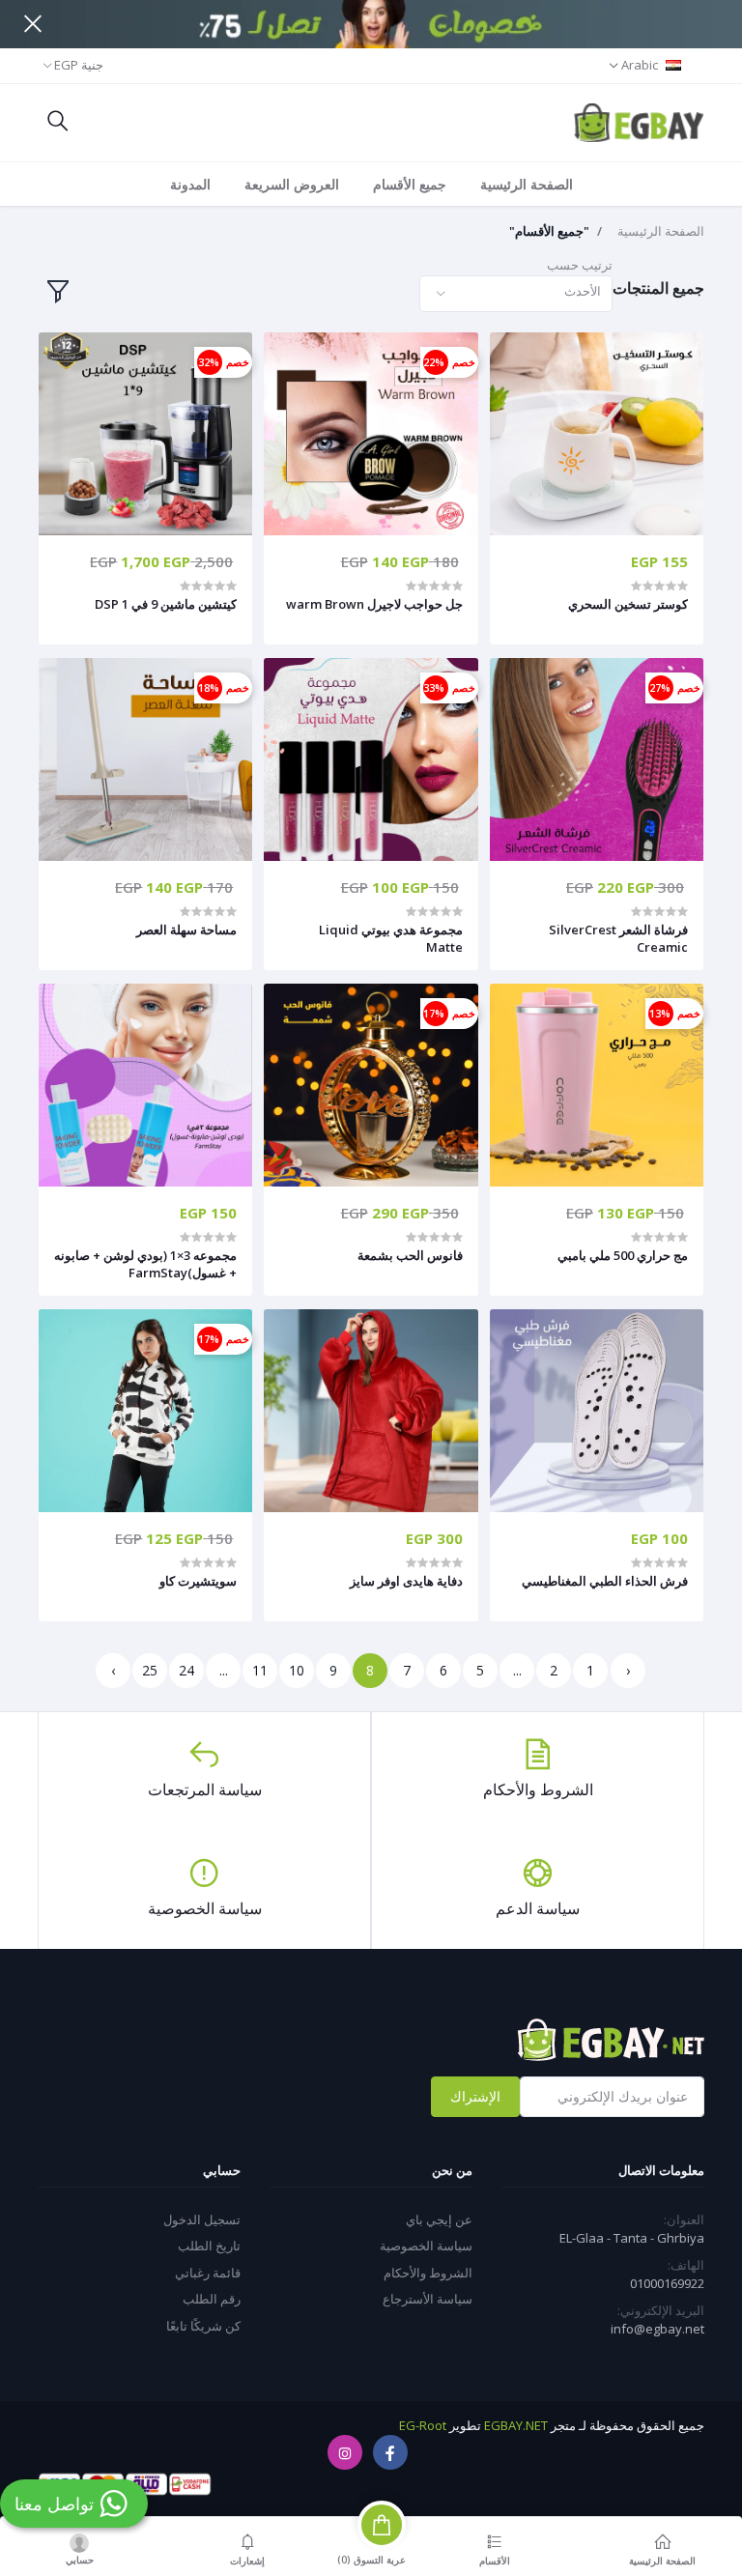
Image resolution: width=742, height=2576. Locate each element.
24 (186, 1670)
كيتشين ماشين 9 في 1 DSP (166, 604)
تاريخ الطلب (209, 2246)
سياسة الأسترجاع (428, 2299)
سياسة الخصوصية (426, 2246)
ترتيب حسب (580, 265)
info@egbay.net (657, 2329)
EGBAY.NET (516, 2425)
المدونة (190, 184)
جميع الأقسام (410, 184)
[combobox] (516, 294)
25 (150, 1670)
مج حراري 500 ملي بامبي (623, 1255)
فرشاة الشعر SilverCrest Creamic (618, 938)
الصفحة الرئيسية (527, 184)
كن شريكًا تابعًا (203, 2326)
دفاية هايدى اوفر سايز (406, 1581)
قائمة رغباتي (208, 2273)
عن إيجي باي (439, 2219)
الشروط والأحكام (428, 2273)
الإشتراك (475, 2096)
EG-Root (423, 2425)
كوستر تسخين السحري (628, 604)
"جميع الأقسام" (549, 231)
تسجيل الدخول (202, 2219)
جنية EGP (79, 65)
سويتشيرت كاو (198, 1581)
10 (297, 1670)
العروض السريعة (292, 184)
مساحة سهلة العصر (186, 930)
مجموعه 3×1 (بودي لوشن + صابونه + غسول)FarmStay (145, 1264)
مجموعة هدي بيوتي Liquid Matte (390, 938)
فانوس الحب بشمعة (410, 1255)
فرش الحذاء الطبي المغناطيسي (605, 1581)
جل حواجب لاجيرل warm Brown (374, 604)
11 (260, 1670)
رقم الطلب (212, 2299)
